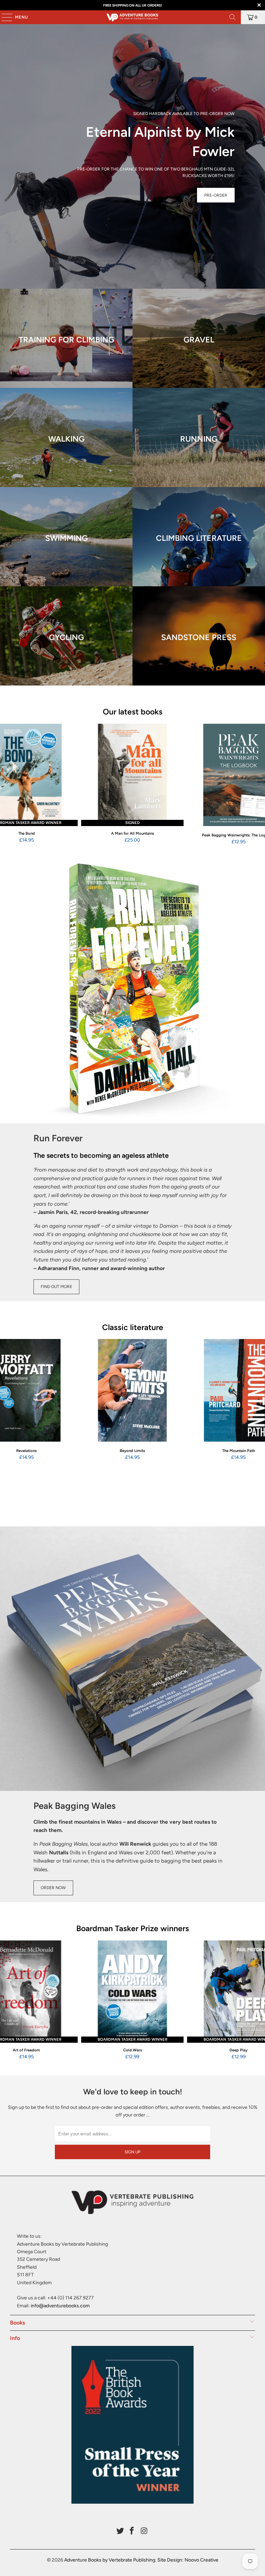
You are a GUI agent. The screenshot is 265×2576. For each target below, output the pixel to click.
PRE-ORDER (216, 195)
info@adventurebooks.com (60, 2306)
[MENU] (3, 17)
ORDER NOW (53, 1888)
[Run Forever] (132, 991)
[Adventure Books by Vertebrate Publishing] (132, 17)
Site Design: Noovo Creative (188, 2560)
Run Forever (58, 1138)
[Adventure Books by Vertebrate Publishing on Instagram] (144, 2531)
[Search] (233, 17)
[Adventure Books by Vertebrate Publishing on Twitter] (120, 2531)
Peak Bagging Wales (75, 1806)
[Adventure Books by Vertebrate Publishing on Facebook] (132, 2531)
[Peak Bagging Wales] (132, 1659)
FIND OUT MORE (56, 1287)
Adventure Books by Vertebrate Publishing (110, 2560)
